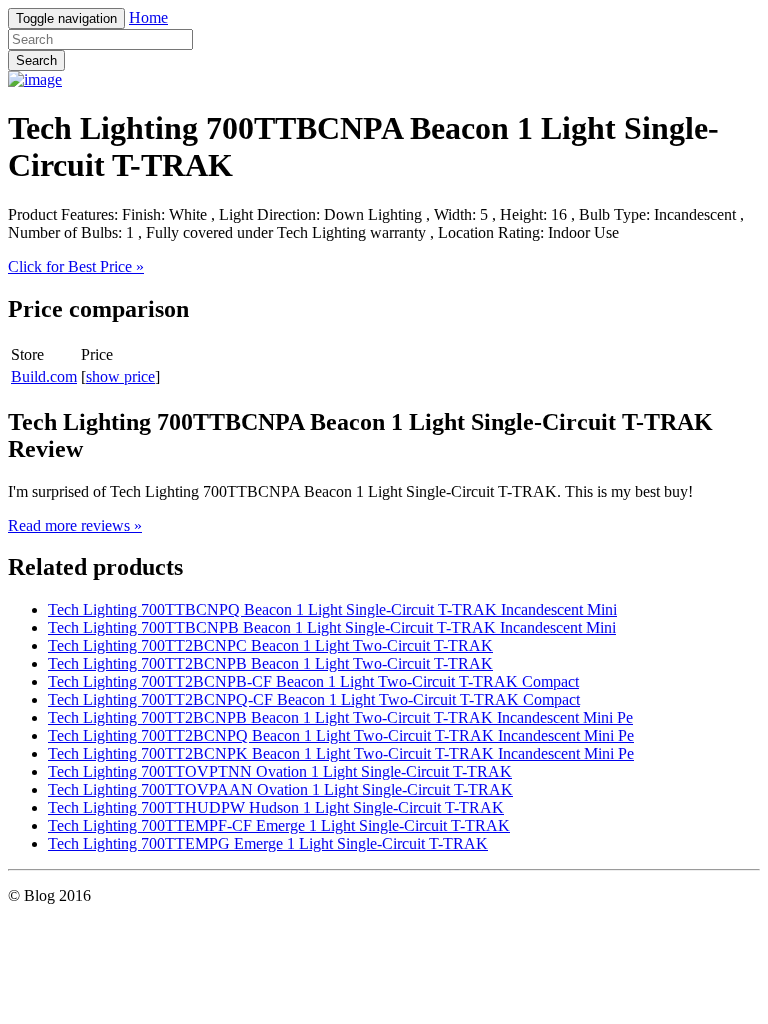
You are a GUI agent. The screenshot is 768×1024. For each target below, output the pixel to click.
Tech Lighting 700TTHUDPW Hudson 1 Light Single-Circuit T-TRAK (276, 807)
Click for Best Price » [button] (76, 266)
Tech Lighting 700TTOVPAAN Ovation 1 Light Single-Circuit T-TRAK (280, 789)
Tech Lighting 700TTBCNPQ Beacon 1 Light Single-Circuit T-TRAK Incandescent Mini (332, 609)
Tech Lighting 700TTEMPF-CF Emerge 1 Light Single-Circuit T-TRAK (279, 825)
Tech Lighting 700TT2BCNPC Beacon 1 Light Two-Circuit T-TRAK (270, 645)
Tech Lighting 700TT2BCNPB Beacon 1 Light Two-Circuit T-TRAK (270, 663)
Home (148, 17)
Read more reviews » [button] (75, 525)
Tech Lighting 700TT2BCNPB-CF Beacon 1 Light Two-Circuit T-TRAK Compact (313, 681)
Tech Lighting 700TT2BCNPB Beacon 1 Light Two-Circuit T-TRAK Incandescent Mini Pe (340, 717)
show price (120, 376)
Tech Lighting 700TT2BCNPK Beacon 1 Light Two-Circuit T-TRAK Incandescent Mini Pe (341, 753)
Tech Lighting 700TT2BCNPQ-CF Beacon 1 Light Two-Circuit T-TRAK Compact (314, 699)
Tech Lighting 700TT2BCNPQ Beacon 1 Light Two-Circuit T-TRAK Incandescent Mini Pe (341, 735)
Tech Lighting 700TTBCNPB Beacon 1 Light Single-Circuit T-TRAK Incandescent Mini (332, 627)
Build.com (44, 376)
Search (36, 60)
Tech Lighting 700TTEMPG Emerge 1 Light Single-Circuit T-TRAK (268, 843)
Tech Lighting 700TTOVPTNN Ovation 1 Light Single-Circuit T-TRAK (280, 771)
